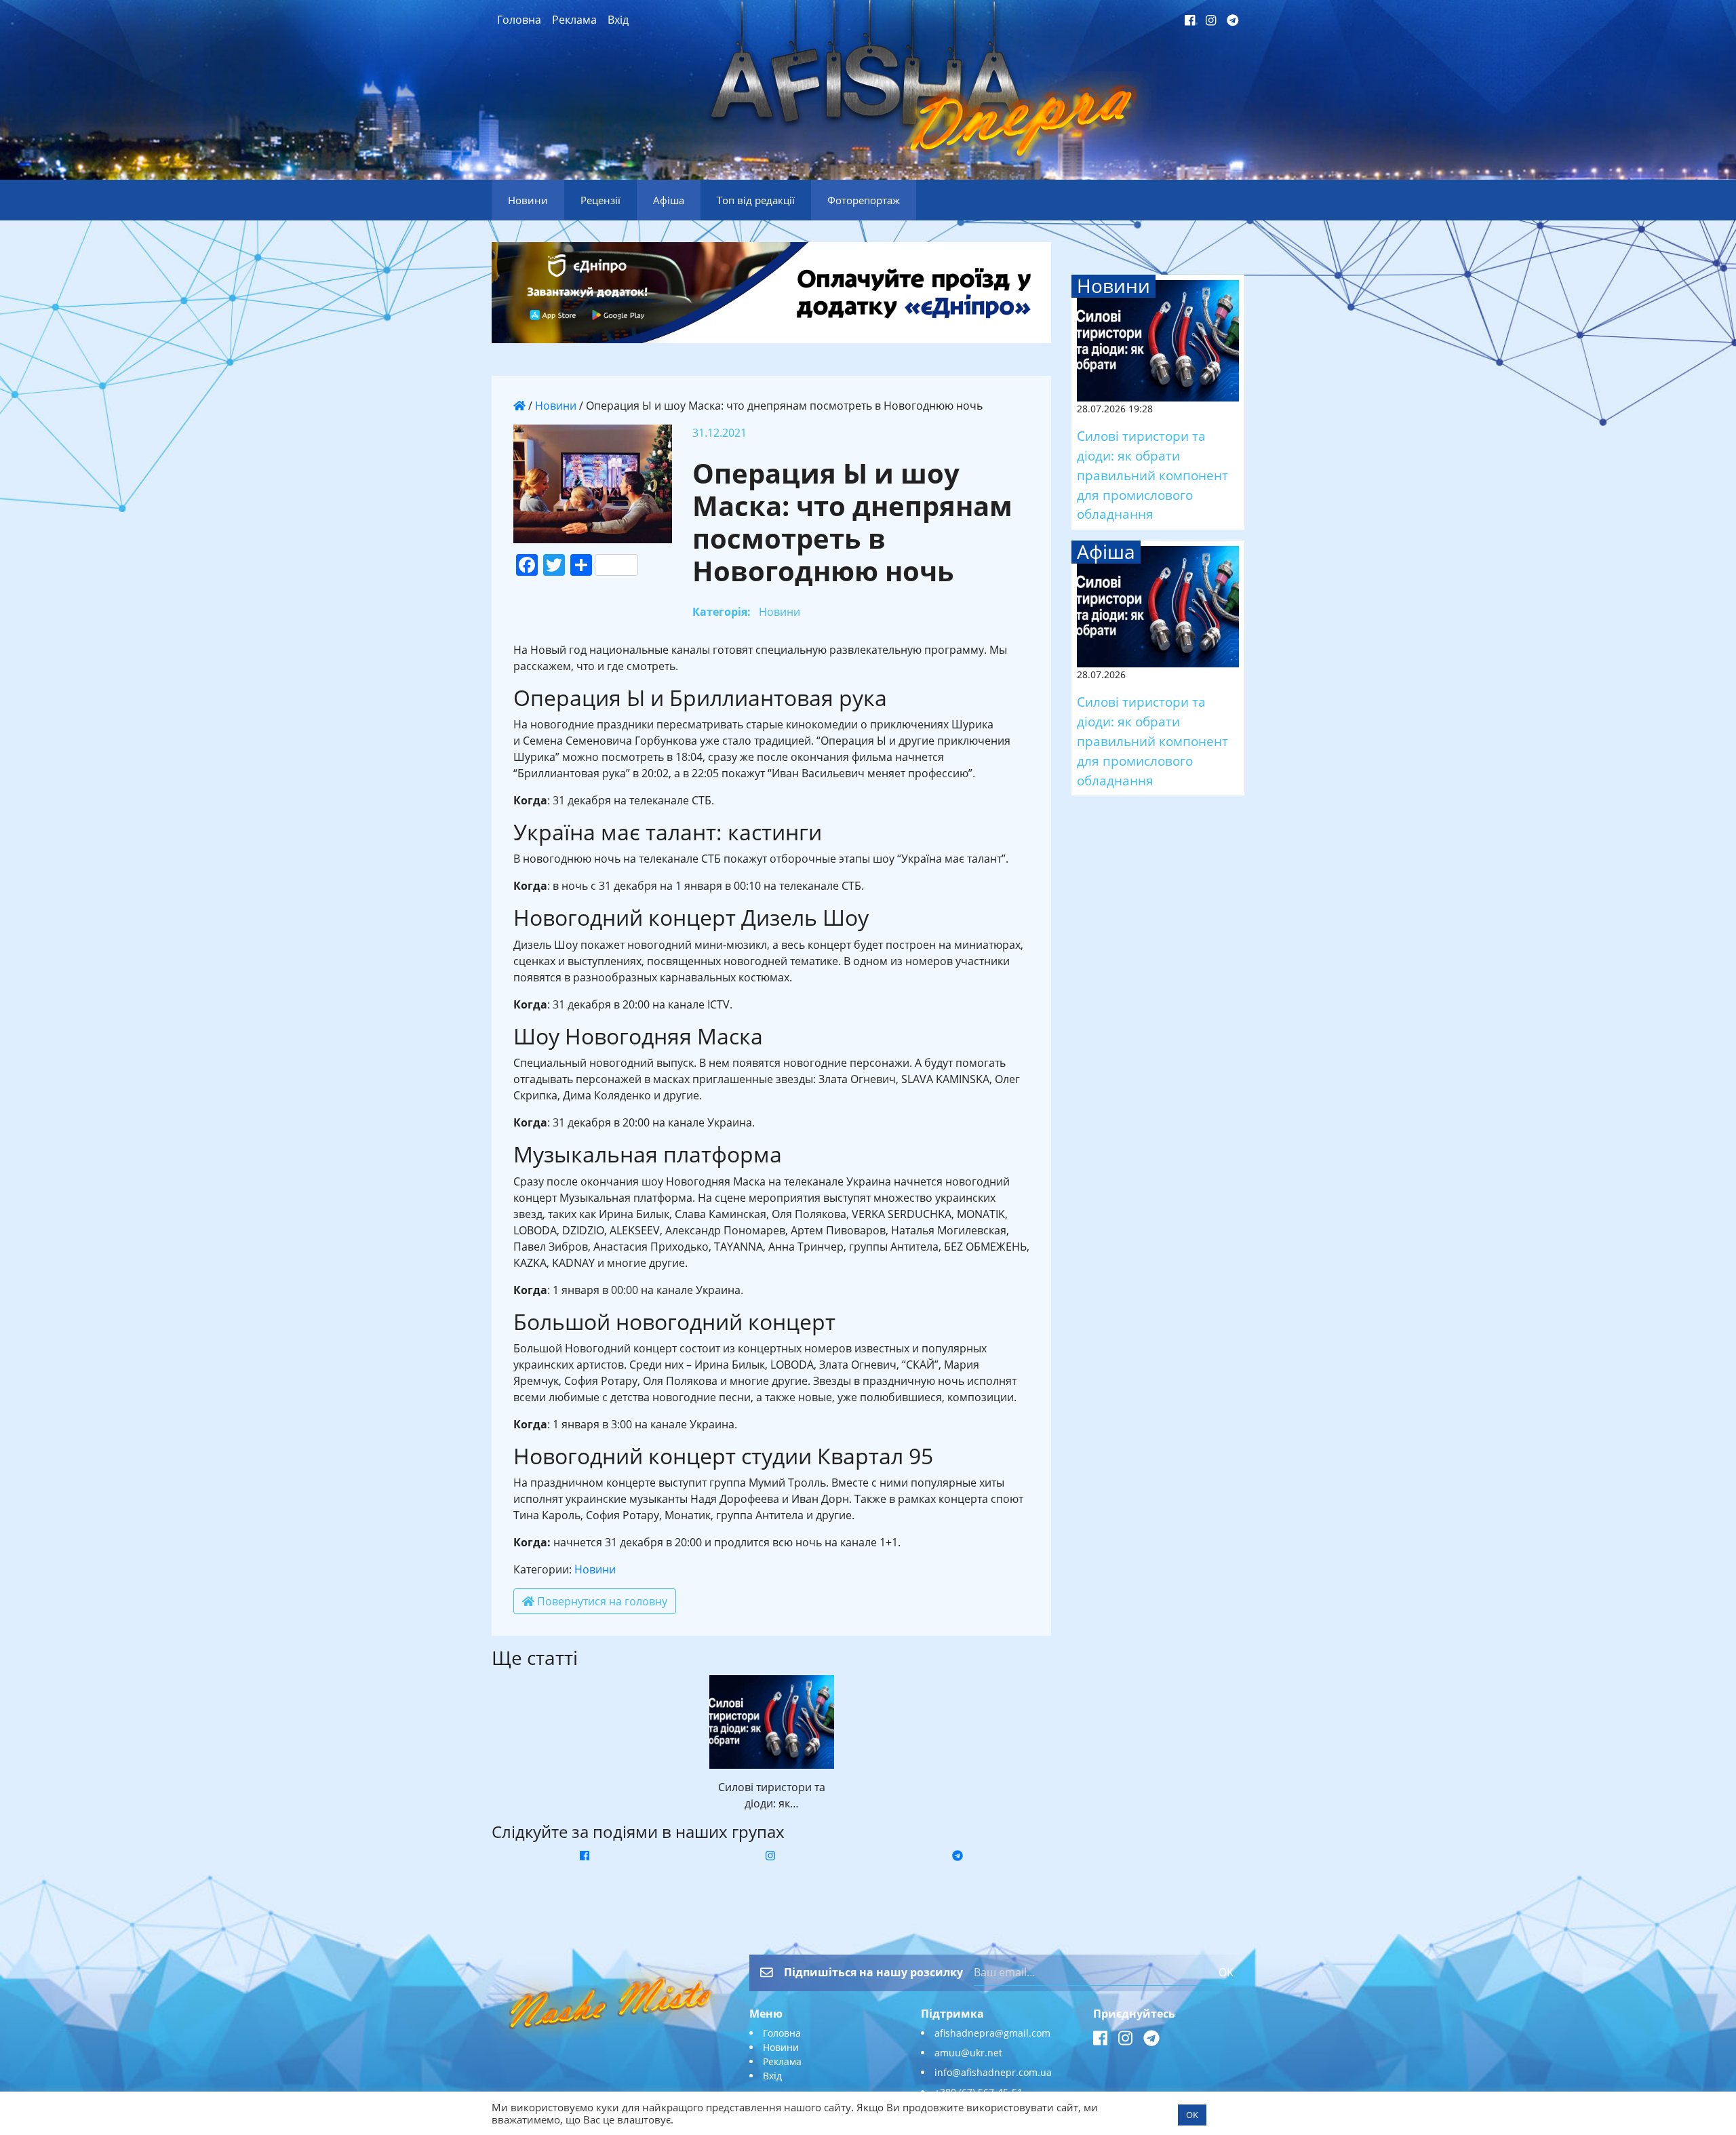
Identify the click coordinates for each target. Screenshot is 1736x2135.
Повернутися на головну (601, 1601)
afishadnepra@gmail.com (992, 2033)
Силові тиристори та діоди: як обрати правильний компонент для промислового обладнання (1152, 475)
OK (1226, 1972)
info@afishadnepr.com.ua (993, 2072)
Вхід (618, 20)
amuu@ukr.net (968, 2053)
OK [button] (1192, 2115)
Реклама (574, 20)
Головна (519, 20)
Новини (556, 406)
